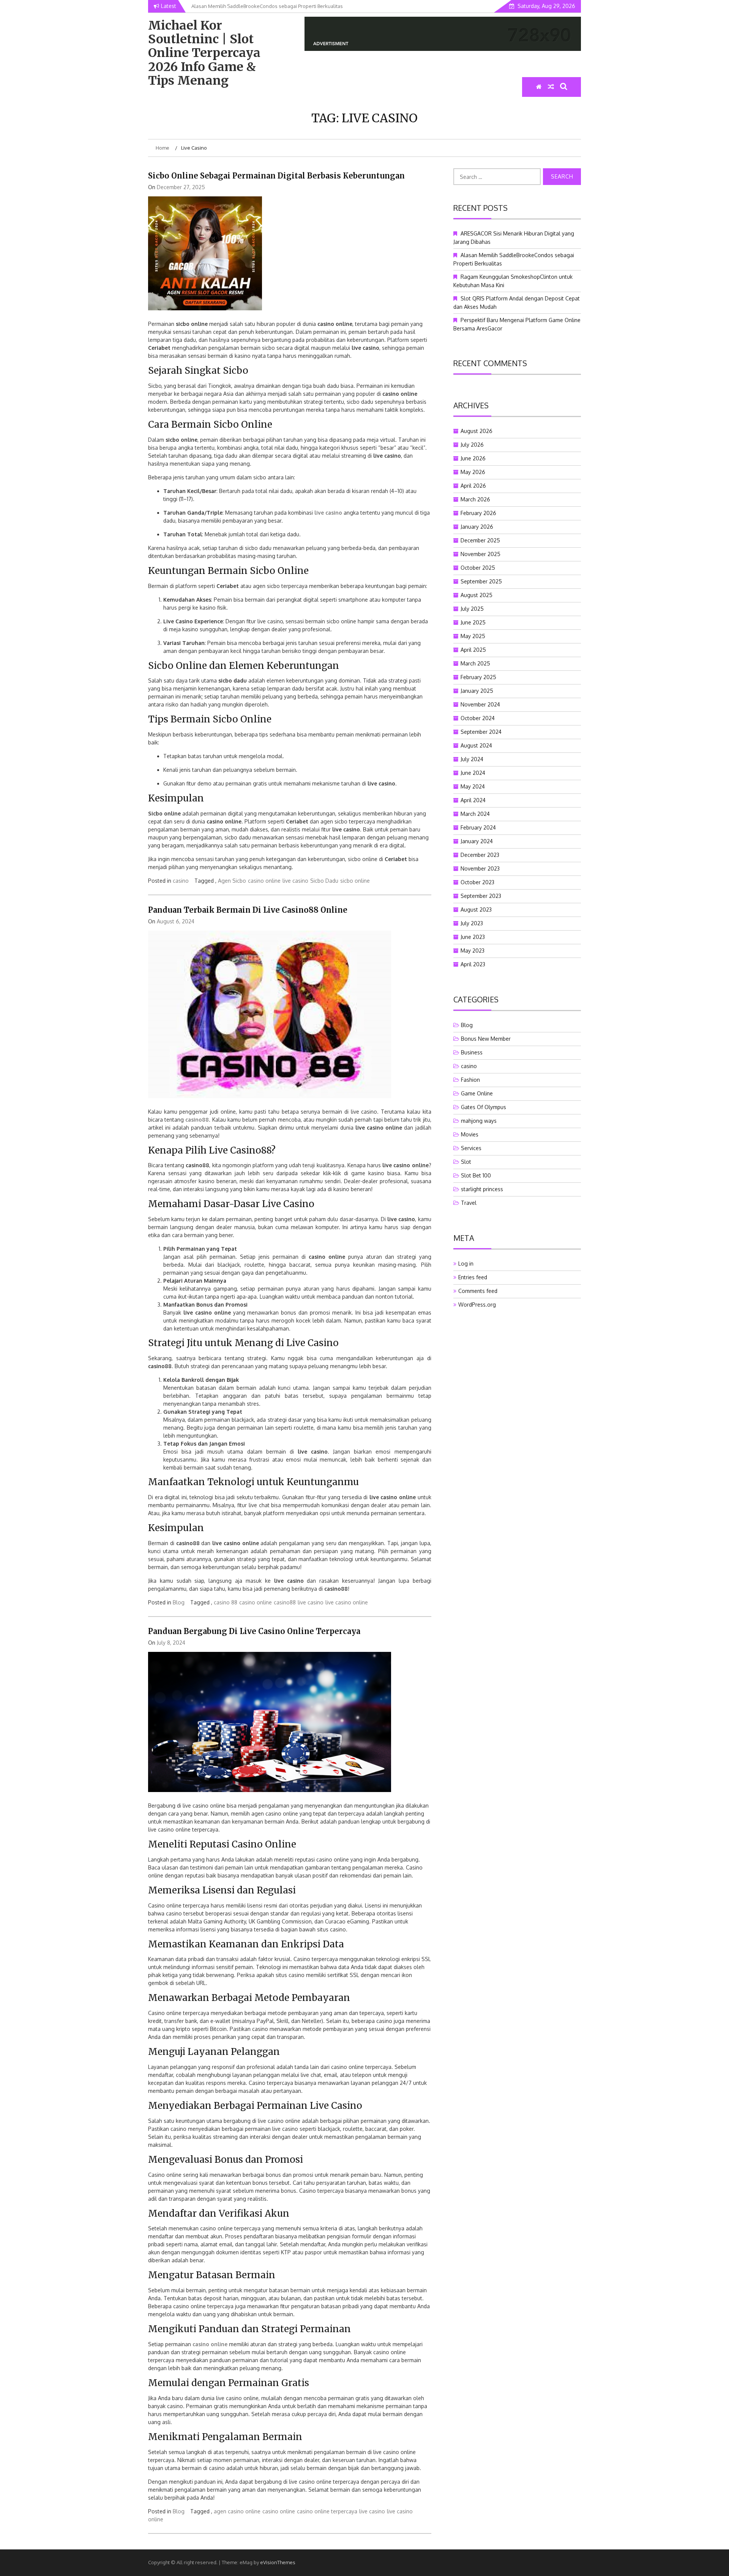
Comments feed (478, 1291)
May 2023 (473, 951)
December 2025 (480, 540)
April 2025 (473, 650)
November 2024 (480, 704)
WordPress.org (477, 1305)
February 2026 (478, 513)
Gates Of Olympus (484, 1107)
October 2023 (477, 882)
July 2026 (472, 445)
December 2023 (480, 855)
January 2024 (477, 841)
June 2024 (473, 773)
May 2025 (473, 636)
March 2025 (475, 663)
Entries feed (473, 1277)
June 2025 (473, 622)
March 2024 (475, 814)
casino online (264, 881)
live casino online (347, 1602)
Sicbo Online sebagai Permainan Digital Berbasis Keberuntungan (276, 176)
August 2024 (476, 745)
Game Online (477, 1093)
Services (471, 1148)
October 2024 (478, 718)
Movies (470, 1134)
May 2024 (473, 786)
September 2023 (481, 896)
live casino (295, 881)
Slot (466, 1162)
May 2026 (473, 472)
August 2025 (477, 595)
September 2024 (481, 732)
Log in (466, 1264)
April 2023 (473, 964)
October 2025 (478, 568)
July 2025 (472, 609)
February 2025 (478, 677)
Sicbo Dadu (324, 881)
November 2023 (480, 868)
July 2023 (472, 923)
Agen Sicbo (232, 881)
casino (181, 881)
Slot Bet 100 (476, 1175)
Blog (179, 1602)
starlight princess (482, 1189)
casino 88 (226, 1602)
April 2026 (473, 486)
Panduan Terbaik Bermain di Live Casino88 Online (248, 910)
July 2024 (472, 759)
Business (472, 1052)
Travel (469, 1203)
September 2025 (481, 581)
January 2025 (477, 691)
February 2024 (478, 827)
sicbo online (355, 881)
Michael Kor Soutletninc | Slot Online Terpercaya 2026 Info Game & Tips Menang (204, 53)
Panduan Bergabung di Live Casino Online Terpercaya (254, 1631)
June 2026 (473, 458)
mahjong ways (479, 1121)
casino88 (197, 1120)
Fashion (470, 1080)
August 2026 (477, 431)
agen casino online (237, 2511)
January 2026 (477, 527)
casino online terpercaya (327, 2511)
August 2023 (476, 910)
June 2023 (473, 937)
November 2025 (480, 554)
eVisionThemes (278, 2562)
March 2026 (475, 499)
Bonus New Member (486, 1039)
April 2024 (473, 800)
